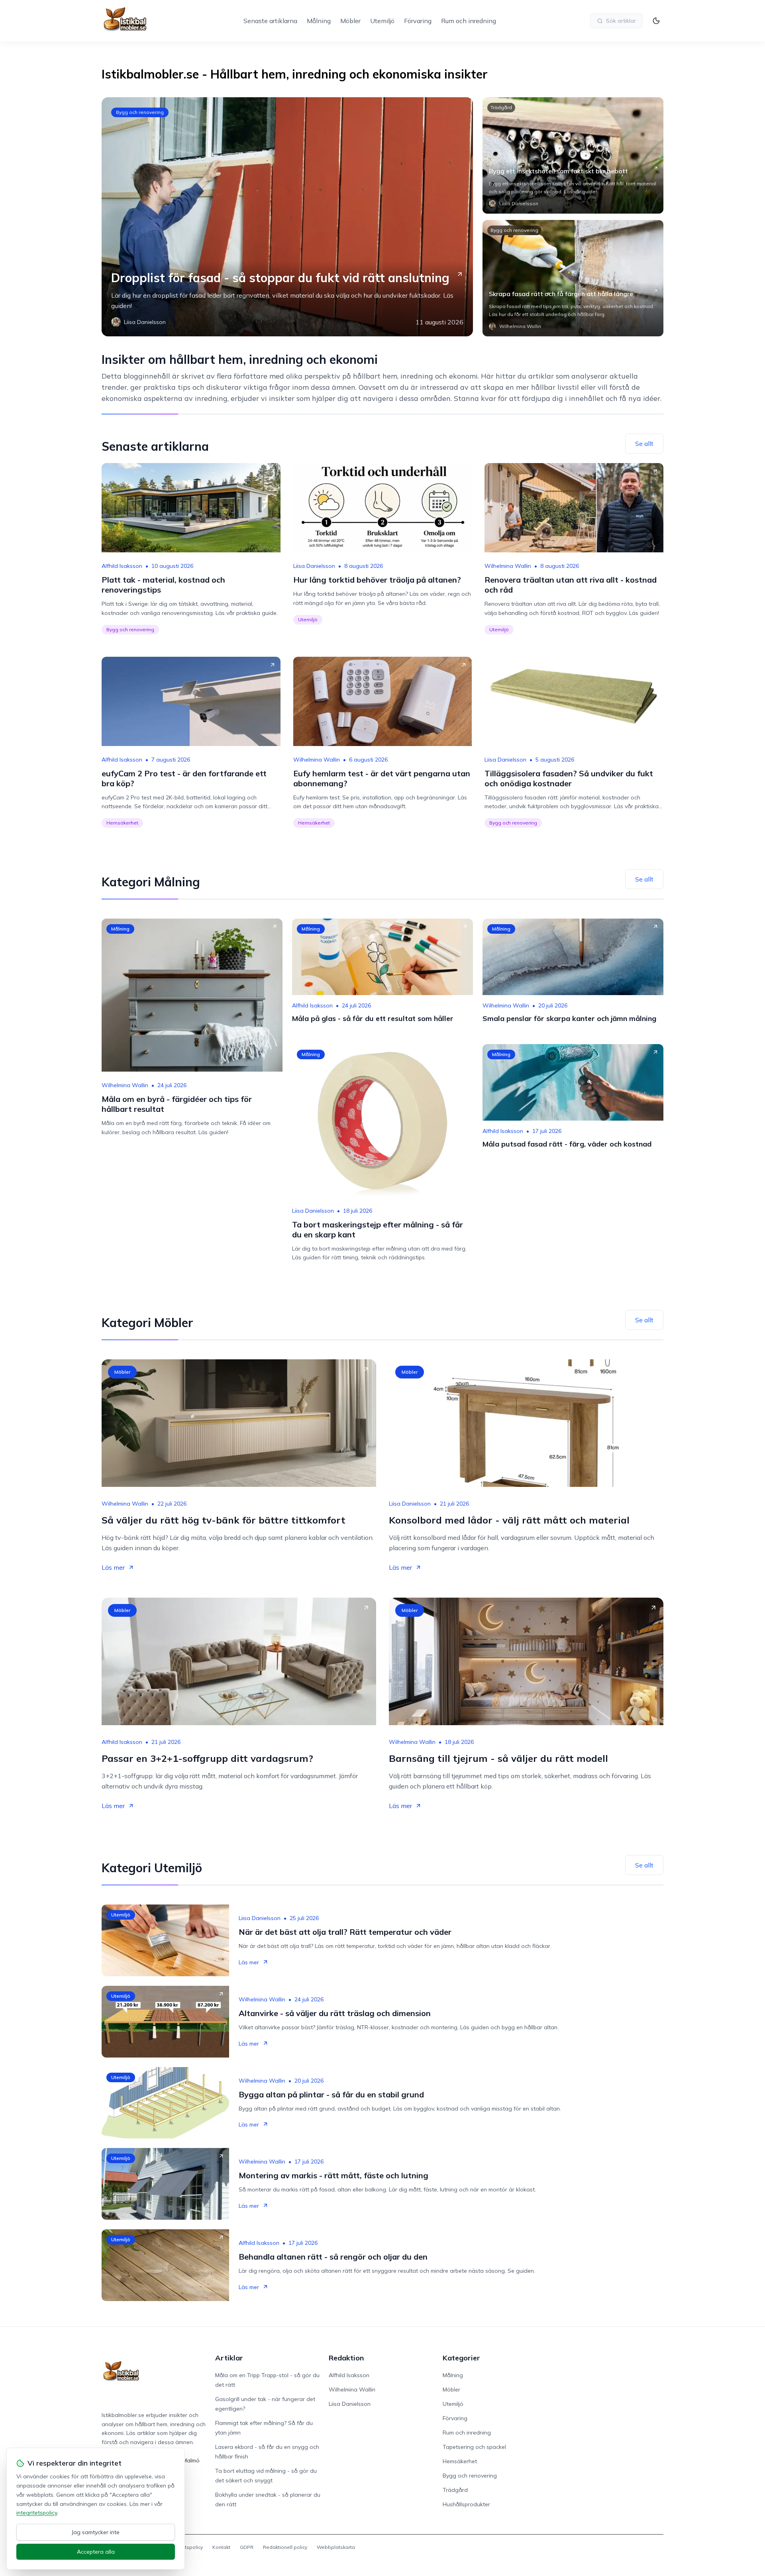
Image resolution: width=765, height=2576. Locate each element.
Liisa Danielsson (314, 566)
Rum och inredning (469, 21)
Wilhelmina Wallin (508, 566)
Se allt (644, 444)
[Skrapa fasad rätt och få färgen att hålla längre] (573, 278)
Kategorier (461, 2358)
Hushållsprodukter (466, 2504)
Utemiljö (382, 21)
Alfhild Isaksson (122, 566)
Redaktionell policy (285, 2547)
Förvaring (418, 21)
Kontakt (221, 2547)
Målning (319, 21)
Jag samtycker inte (96, 2532)
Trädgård (501, 107)
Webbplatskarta (336, 2547)
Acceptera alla (96, 2552)
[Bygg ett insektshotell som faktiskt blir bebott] (573, 155)
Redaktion (346, 2358)
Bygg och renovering (140, 112)
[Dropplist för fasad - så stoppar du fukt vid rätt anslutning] (287, 217)
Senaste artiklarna (270, 21)
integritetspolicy (37, 2513)
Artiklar (229, 2358)
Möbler (350, 21)
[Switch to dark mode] (656, 21)
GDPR (247, 2547)
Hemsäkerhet (122, 823)
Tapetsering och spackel (474, 2447)
